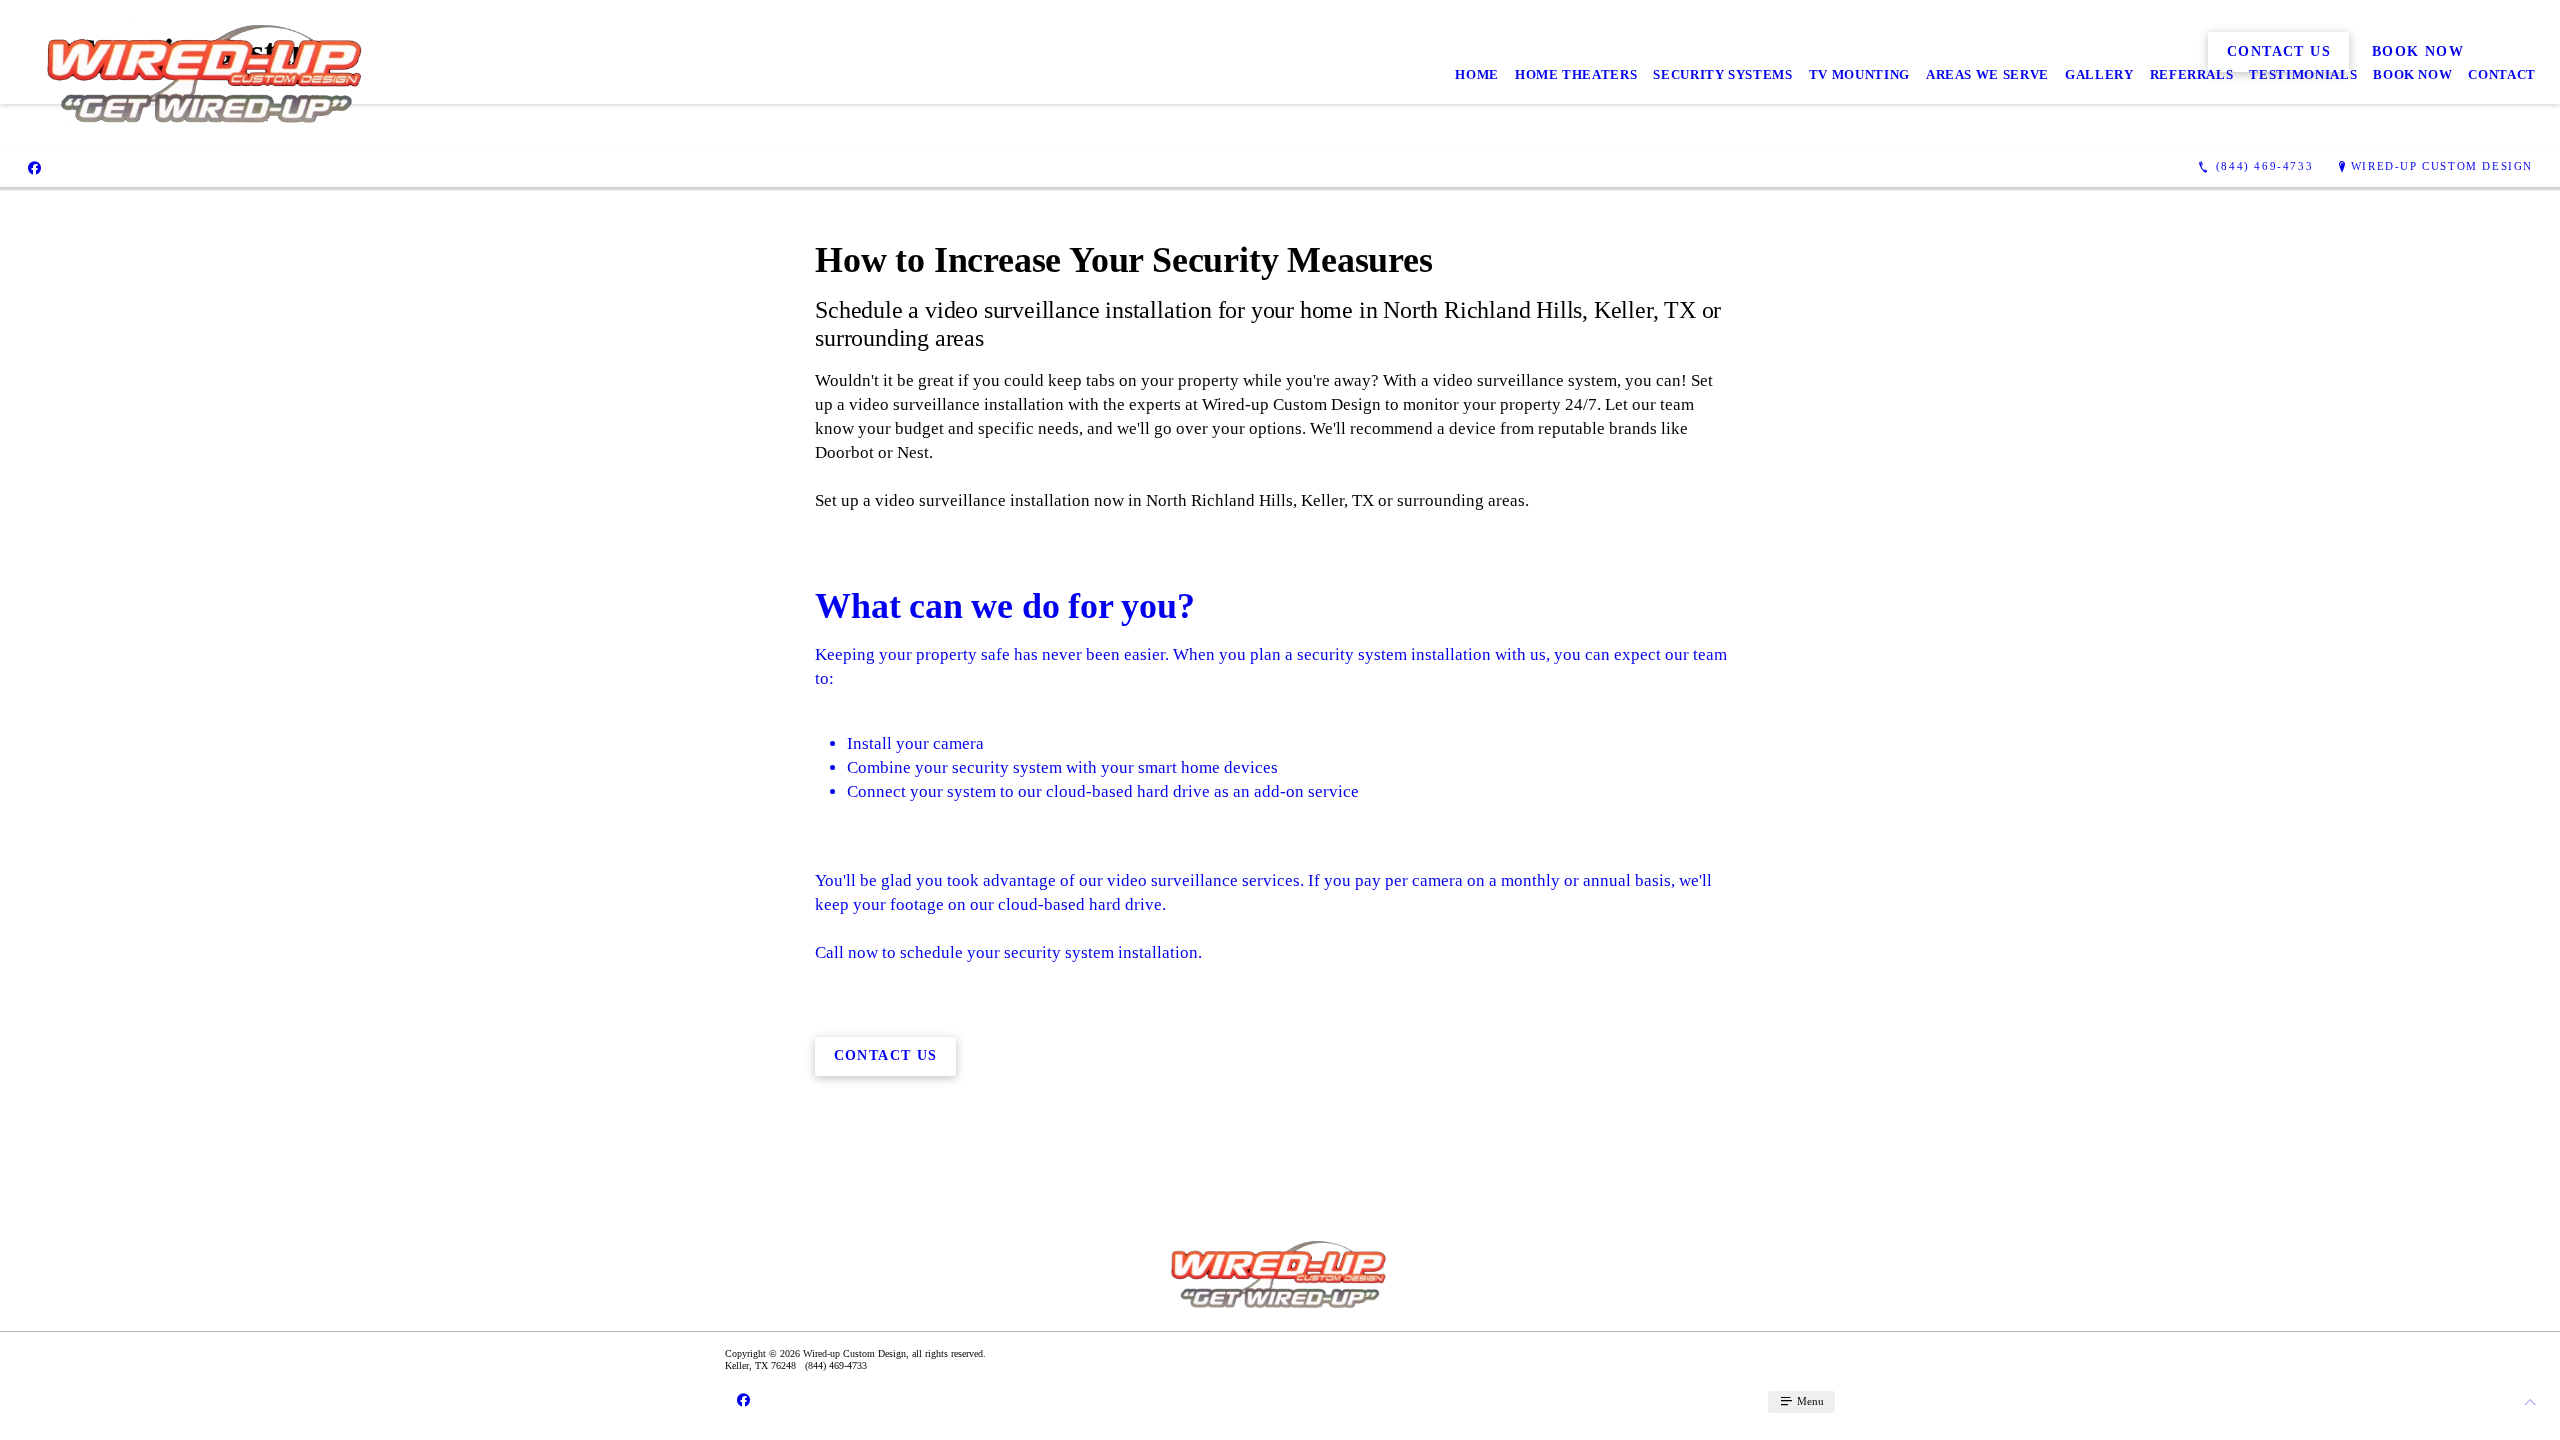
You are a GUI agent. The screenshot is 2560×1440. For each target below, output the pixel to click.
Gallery (2099, 74)
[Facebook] (34, 167)
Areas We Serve (1987, 74)
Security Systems (1722, 74)
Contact (2502, 74)
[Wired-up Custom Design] (206, 74)
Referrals (2192, 74)
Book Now (2412, 74)
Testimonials (2303, 74)
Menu (1809, 1401)
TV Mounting (1859, 74)
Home (1477, 74)
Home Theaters (1576, 74)
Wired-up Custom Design (2442, 166)
